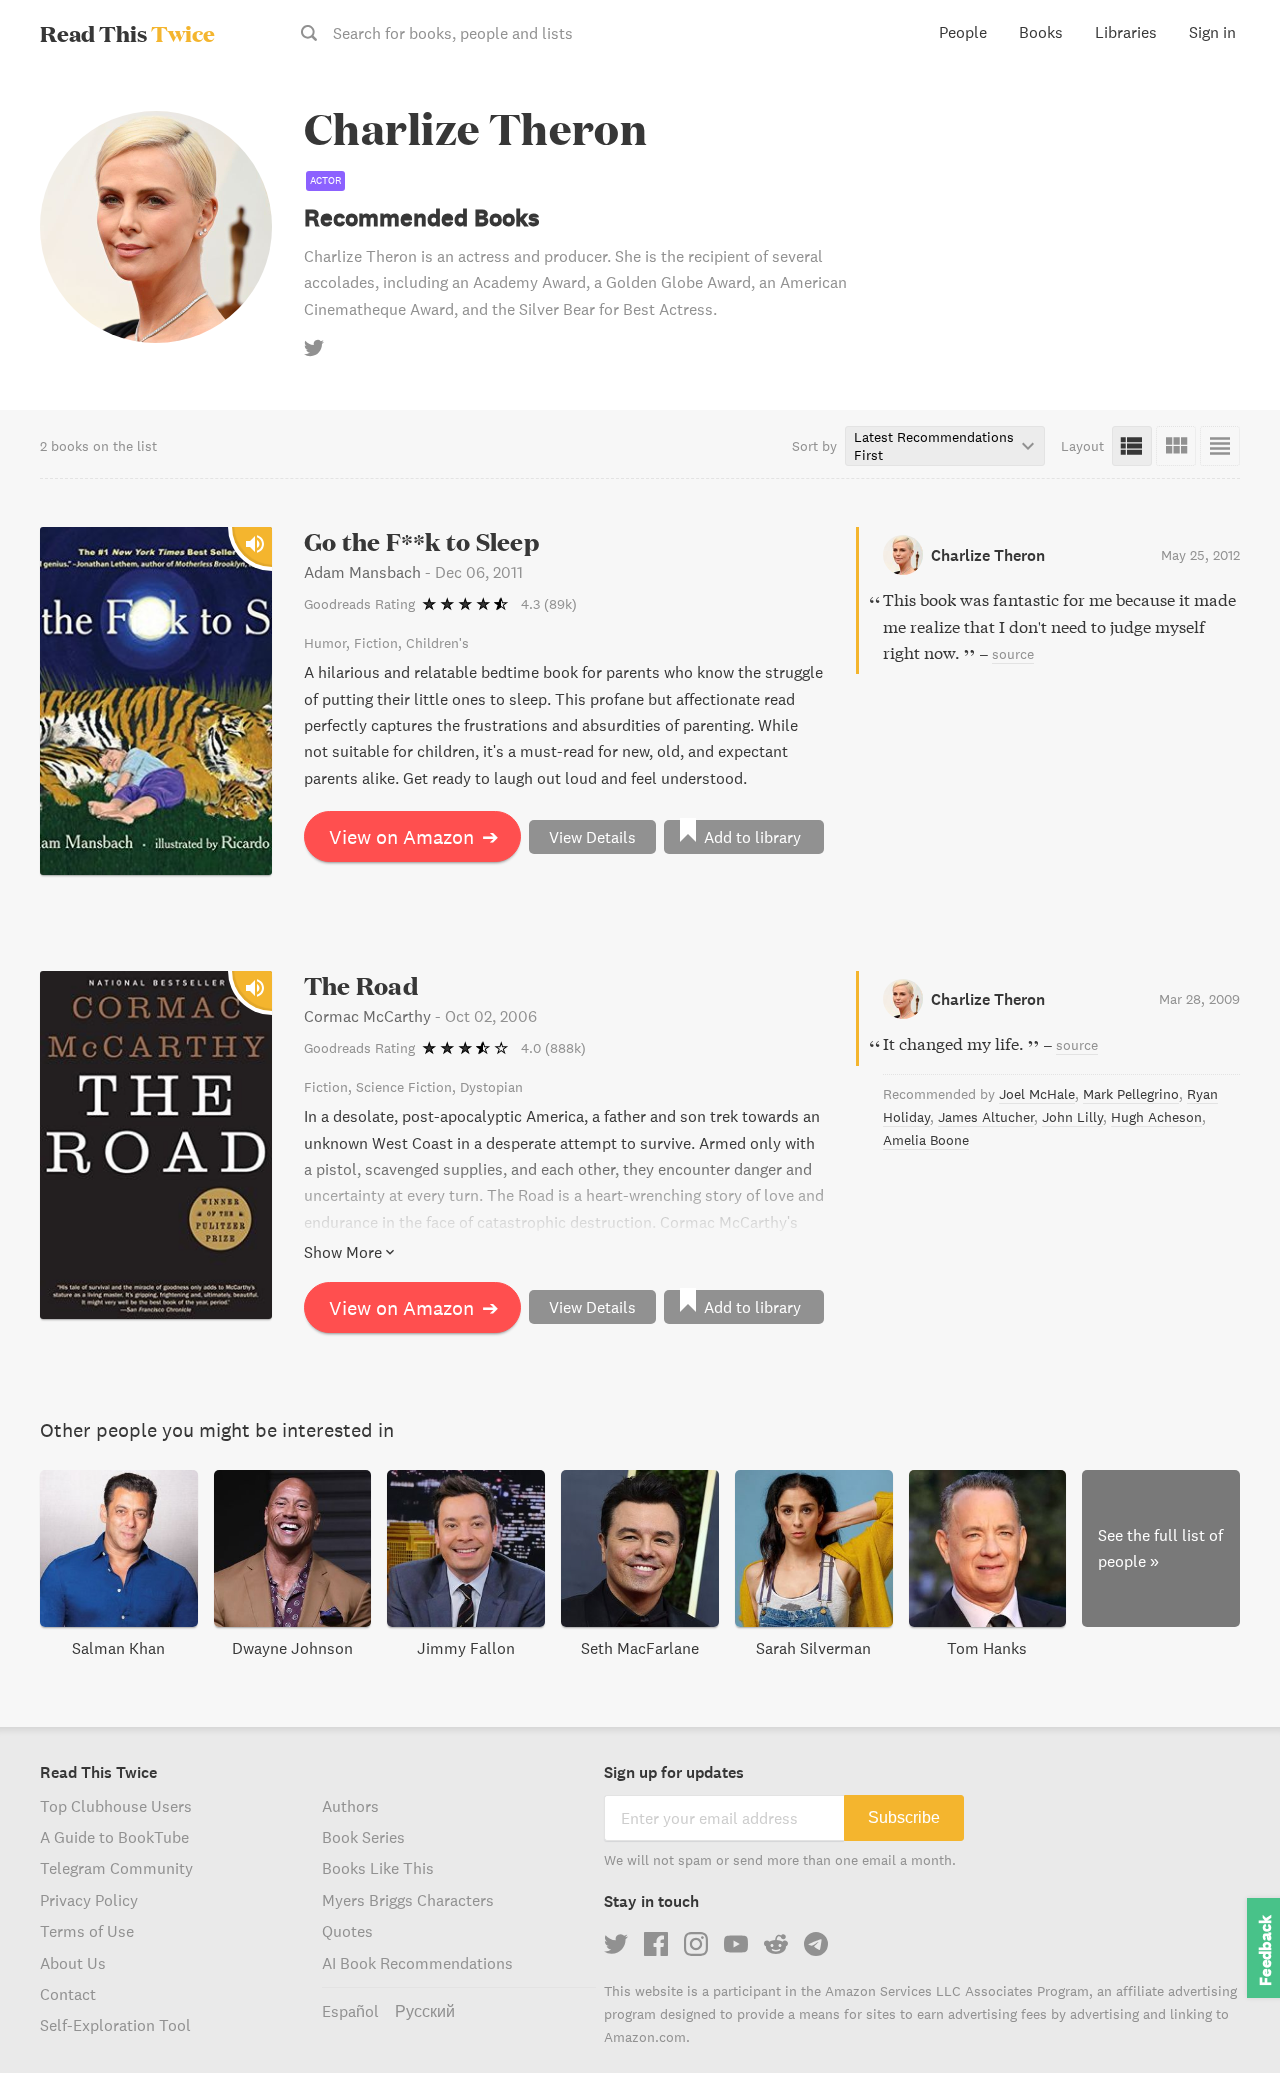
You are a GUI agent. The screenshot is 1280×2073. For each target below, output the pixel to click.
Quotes (347, 1931)
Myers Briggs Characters (408, 1900)
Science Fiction (404, 1087)
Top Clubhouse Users (116, 1806)
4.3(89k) (549, 604)
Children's (437, 643)
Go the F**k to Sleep (421, 541)
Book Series (363, 1837)
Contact (68, 1994)
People (963, 32)
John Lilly (1072, 1117)
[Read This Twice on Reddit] (776, 1944)
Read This (127, 33)
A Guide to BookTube (114, 1837)
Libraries (1126, 32)
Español (350, 2011)
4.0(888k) (553, 1048)
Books (1041, 32)
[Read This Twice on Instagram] (696, 1944)
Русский (425, 2011)
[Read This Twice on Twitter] (616, 1944)
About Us (73, 1963)
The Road (361, 985)
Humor (325, 643)
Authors (350, 1806)
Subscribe (904, 1817)
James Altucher (986, 1117)
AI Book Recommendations (417, 1963)
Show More (343, 1252)
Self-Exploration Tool (115, 2025)
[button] (1228, 2021)
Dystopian (491, 1087)
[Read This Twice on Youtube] (736, 1944)
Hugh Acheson (1156, 1117)
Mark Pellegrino (1131, 1094)
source (1013, 654)
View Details (592, 837)
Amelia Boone (926, 1140)
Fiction (376, 643)
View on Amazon (414, 836)
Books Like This (378, 1868)
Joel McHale (1037, 1094)
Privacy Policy (89, 1900)
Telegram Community (116, 1868)
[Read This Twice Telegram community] (816, 1944)
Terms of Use (87, 1931)
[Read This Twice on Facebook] (656, 1944)
